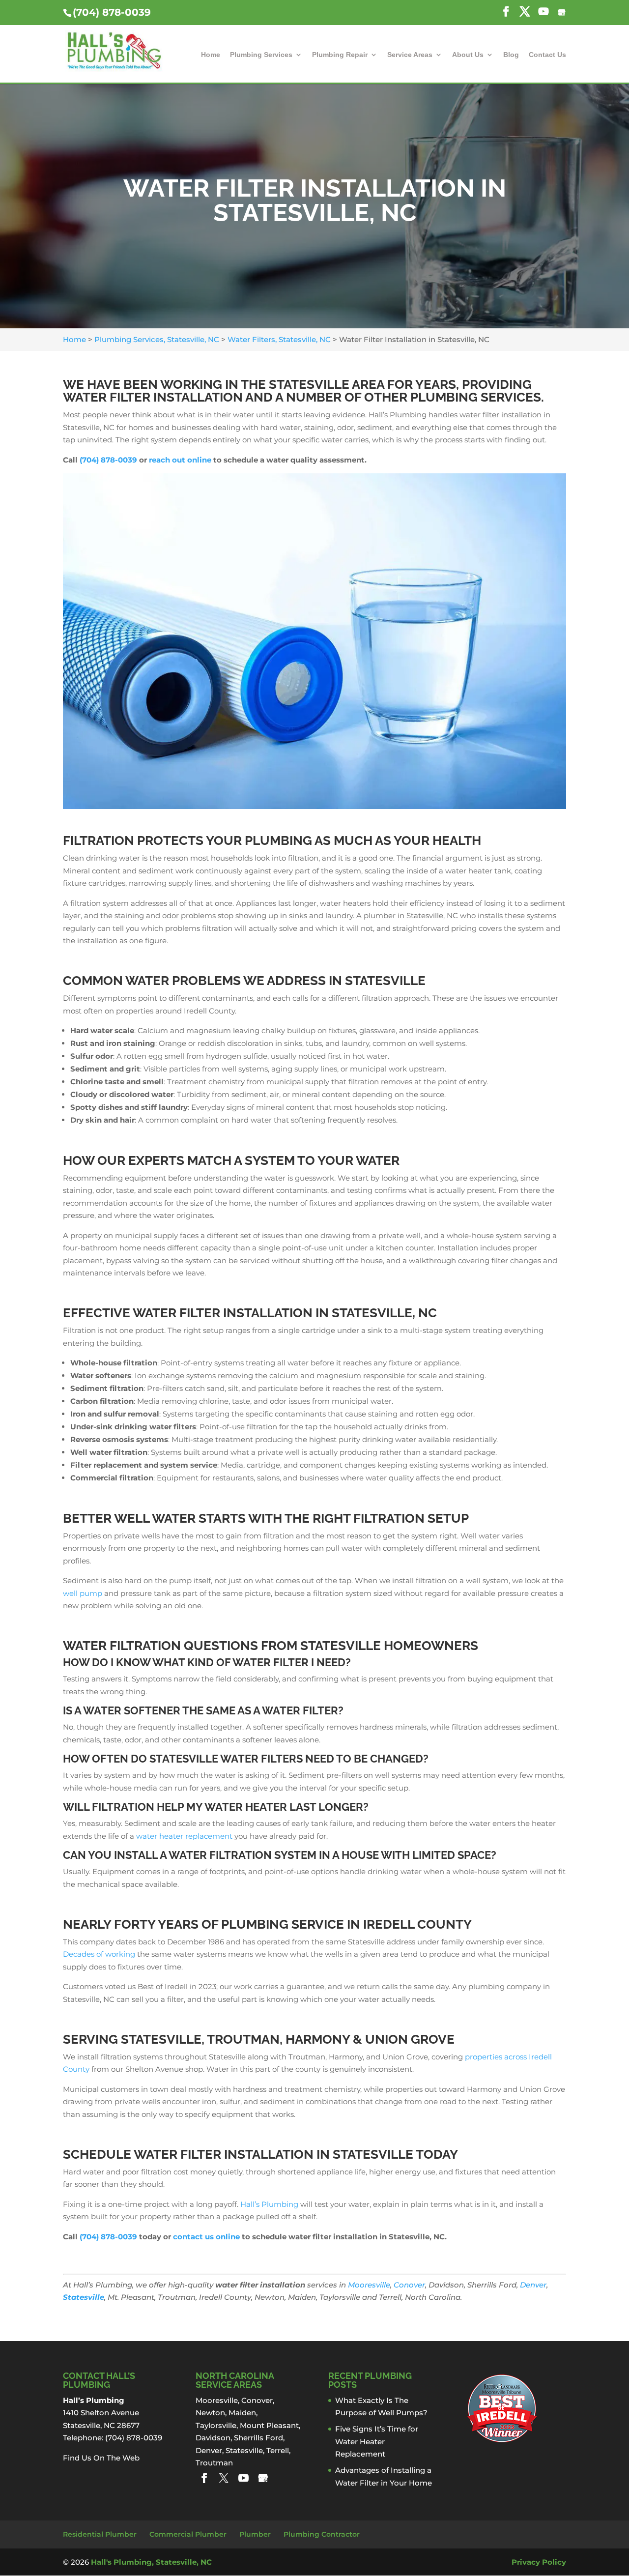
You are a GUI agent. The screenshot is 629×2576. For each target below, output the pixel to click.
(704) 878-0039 (112, 12)
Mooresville (369, 2285)
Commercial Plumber (188, 2534)
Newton (210, 2413)
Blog (511, 55)
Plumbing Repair (340, 55)
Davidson (213, 2438)
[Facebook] (204, 2478)
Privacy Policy (539, 2562)
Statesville (84, 2297)
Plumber (255, 2534)
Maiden (242, 2413)
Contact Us (547, 55)
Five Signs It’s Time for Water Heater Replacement (377, 2441)
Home (211, 55)
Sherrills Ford (258, 2438)
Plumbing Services (261, 55)
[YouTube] (243, 2478)
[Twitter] (224, 2478)
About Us (468, 55)
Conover (409, 2285)
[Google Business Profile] (263, 2478)
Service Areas (410, 55)
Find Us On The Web (101, 2458)
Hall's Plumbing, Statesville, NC (151, 2562)
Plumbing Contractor (322, 2534)
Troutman (214, 2463)
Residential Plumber (100, 2534)
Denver (533, 2285)
